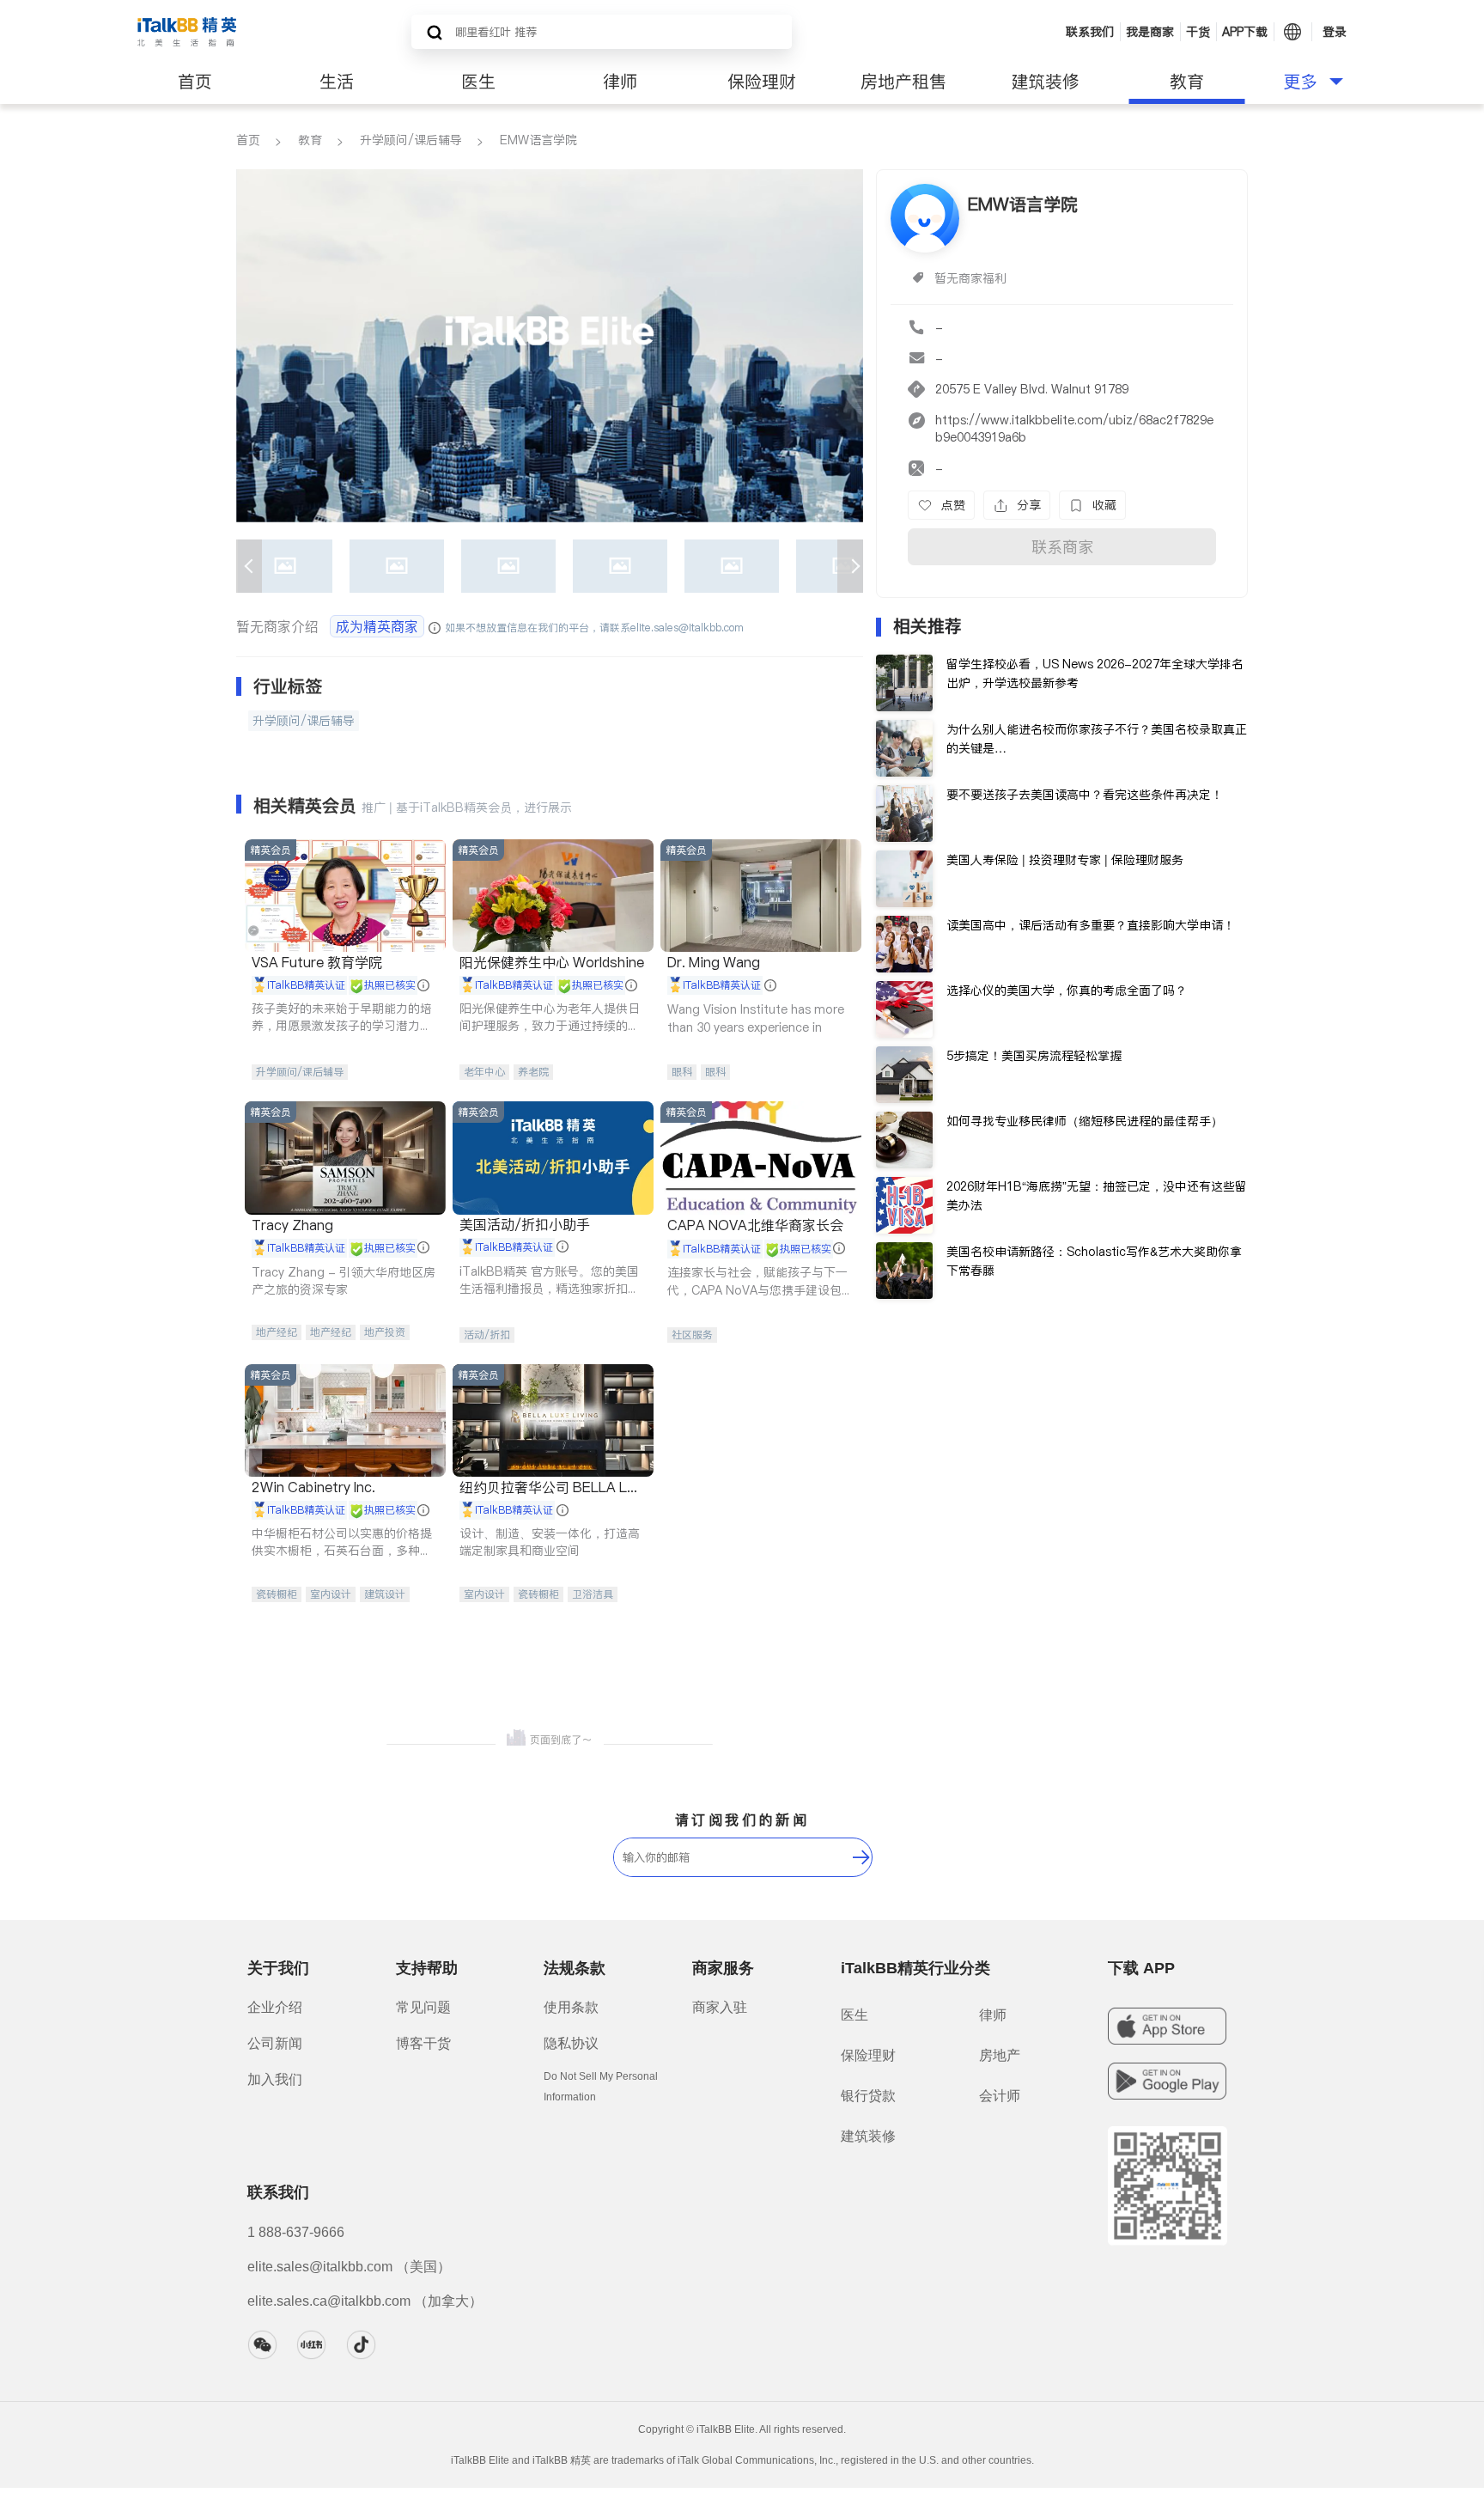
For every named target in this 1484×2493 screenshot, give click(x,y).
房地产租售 (903, 82)
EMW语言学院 (538, 140)
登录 (1335, 32)
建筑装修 (1045, 82)
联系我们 (1090, 32)
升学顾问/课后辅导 (411, 140)
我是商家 (1150, 32)
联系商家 (1062, 547)
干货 (1198, 32)
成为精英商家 (377, 626)
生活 (337, 82)
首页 (195, 82)
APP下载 (1245, 32)
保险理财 (762, 82)
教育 (1187, 82)
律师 (620, 82)
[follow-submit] (861, 1857)
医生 (478, 82)
